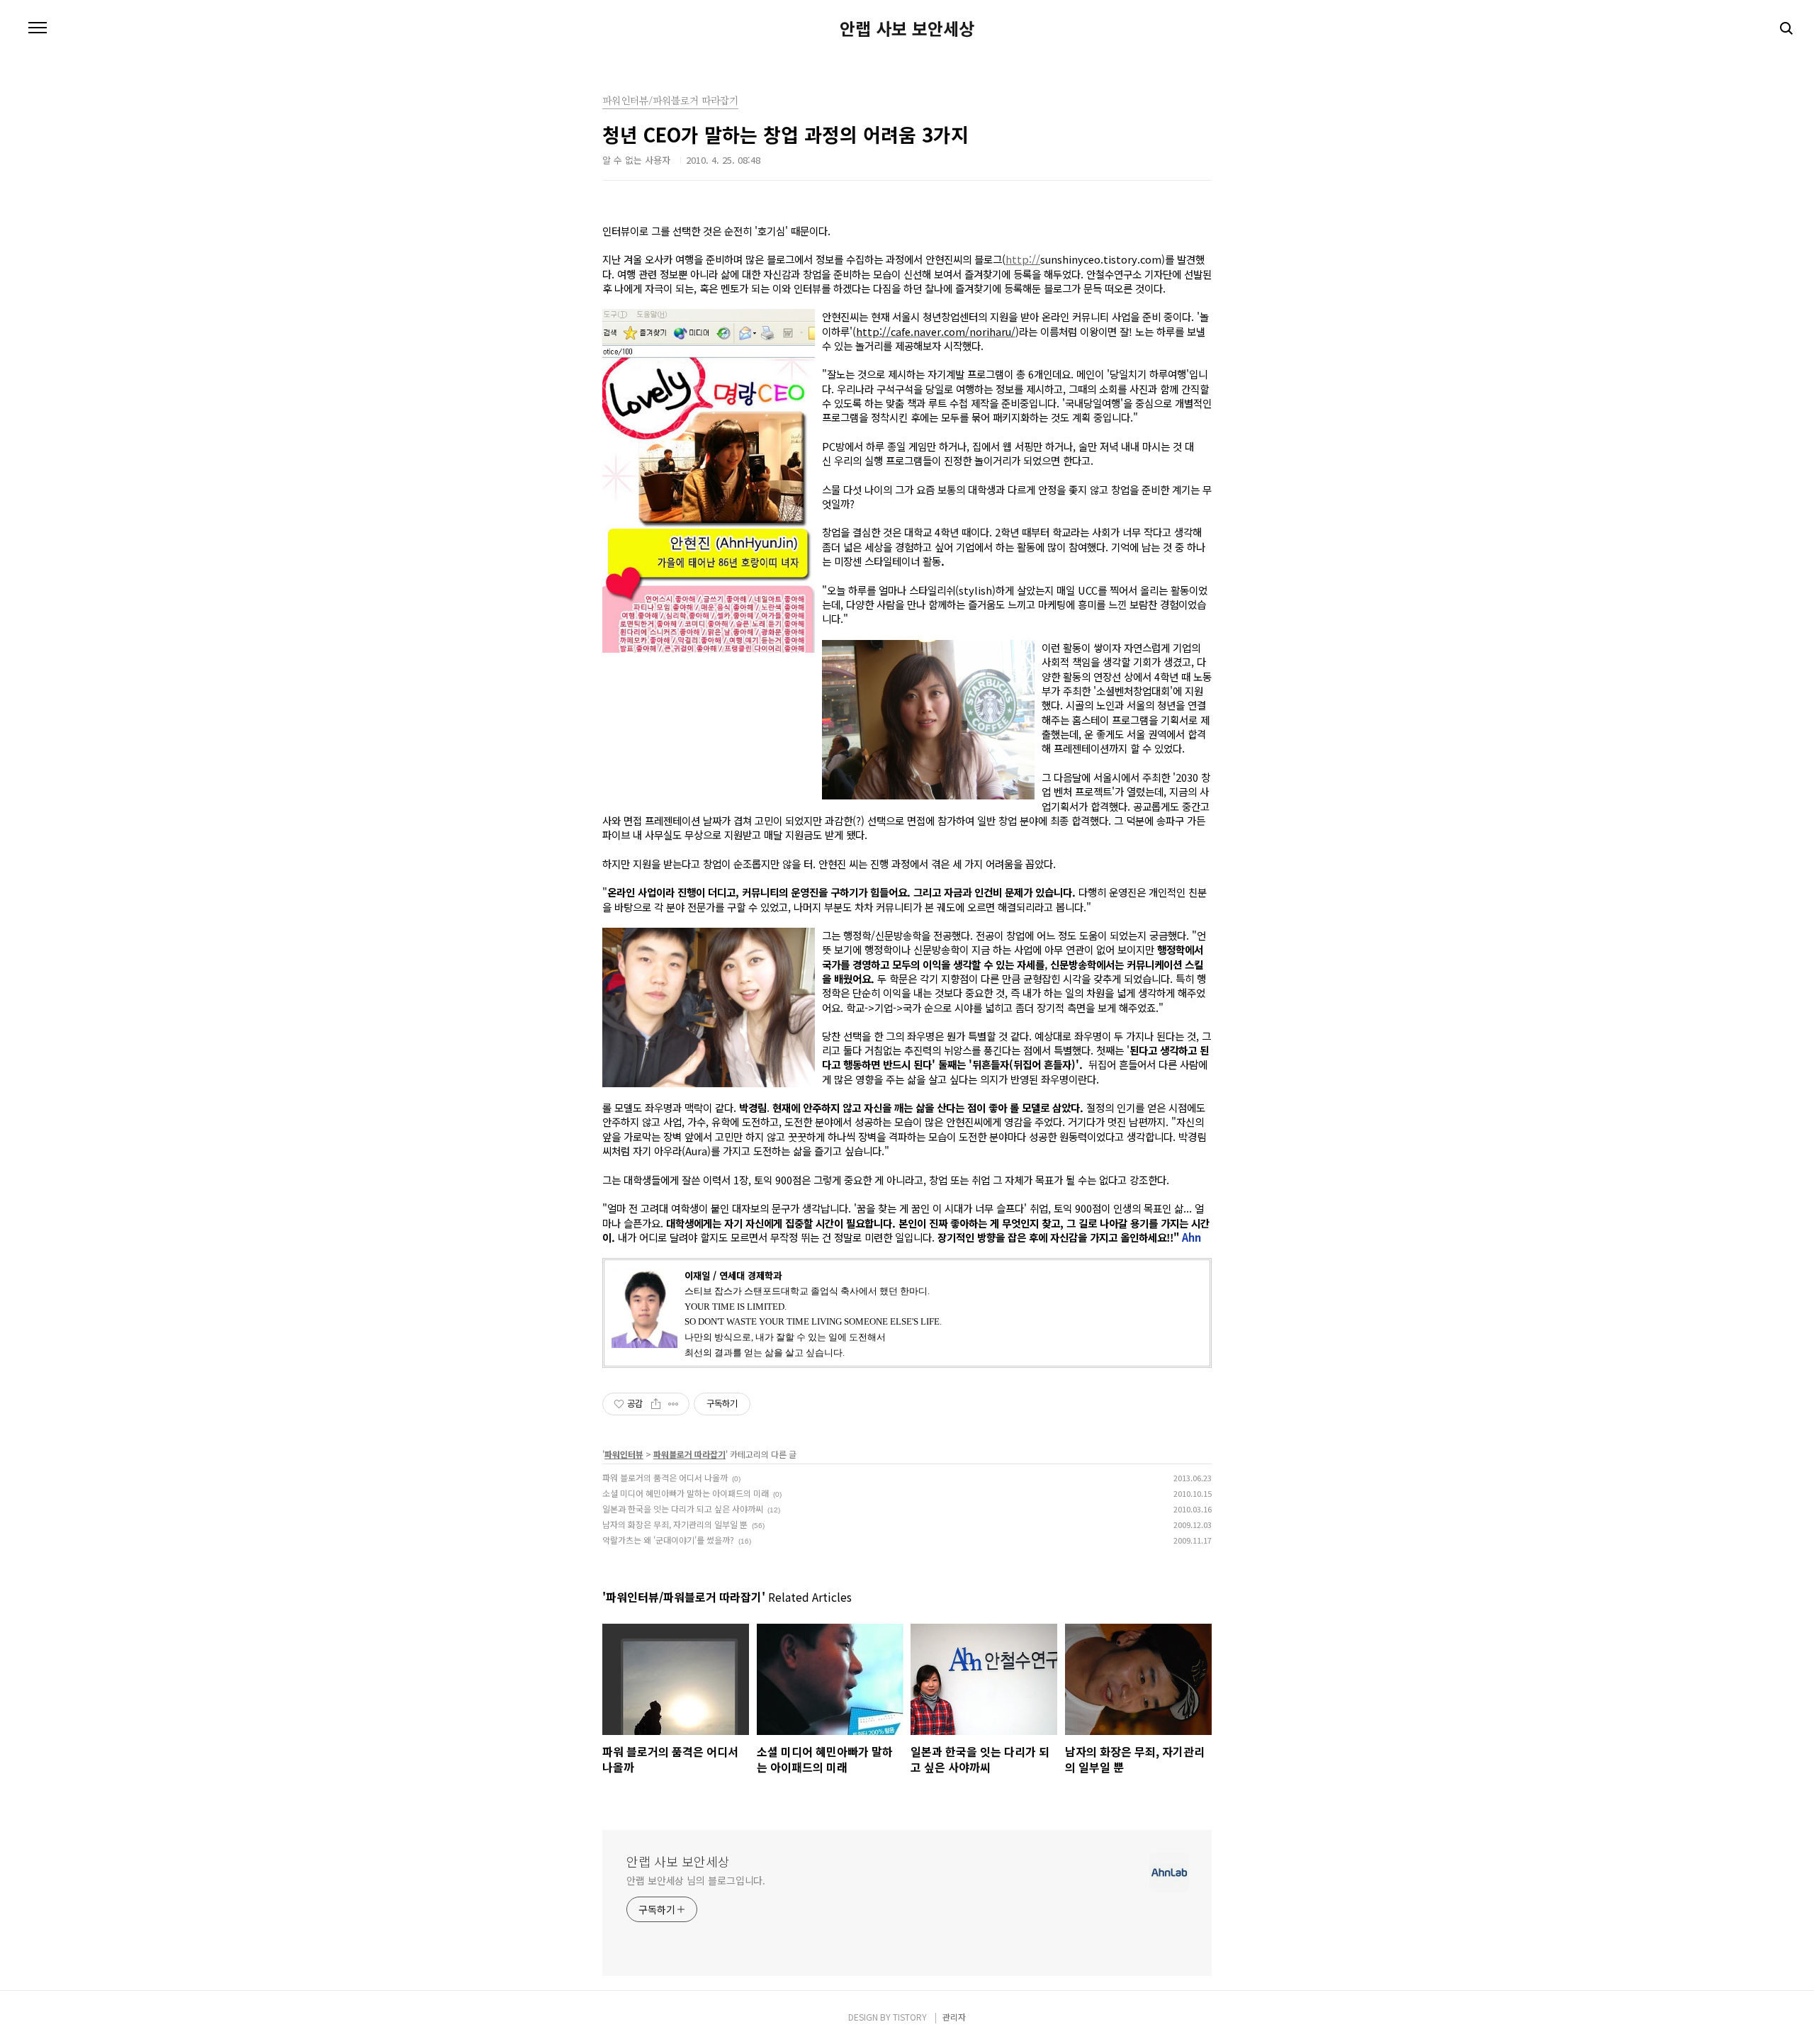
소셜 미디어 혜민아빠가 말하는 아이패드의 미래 (686, 1493)
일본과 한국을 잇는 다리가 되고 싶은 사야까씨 (683, 1509)
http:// (1023, 259)
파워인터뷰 (624, 1454)
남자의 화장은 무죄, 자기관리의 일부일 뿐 (675, 1524)
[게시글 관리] (674, 1404)
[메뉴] (38, 28)
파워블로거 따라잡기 (689, 1454)
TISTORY (910, 2017)
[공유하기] (656, 1404)
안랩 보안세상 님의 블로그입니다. (696, 1880)
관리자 (954, 2017)
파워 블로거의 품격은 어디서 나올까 (665, 1477)
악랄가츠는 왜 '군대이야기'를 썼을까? (668, 1540)
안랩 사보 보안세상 (907, 28)
